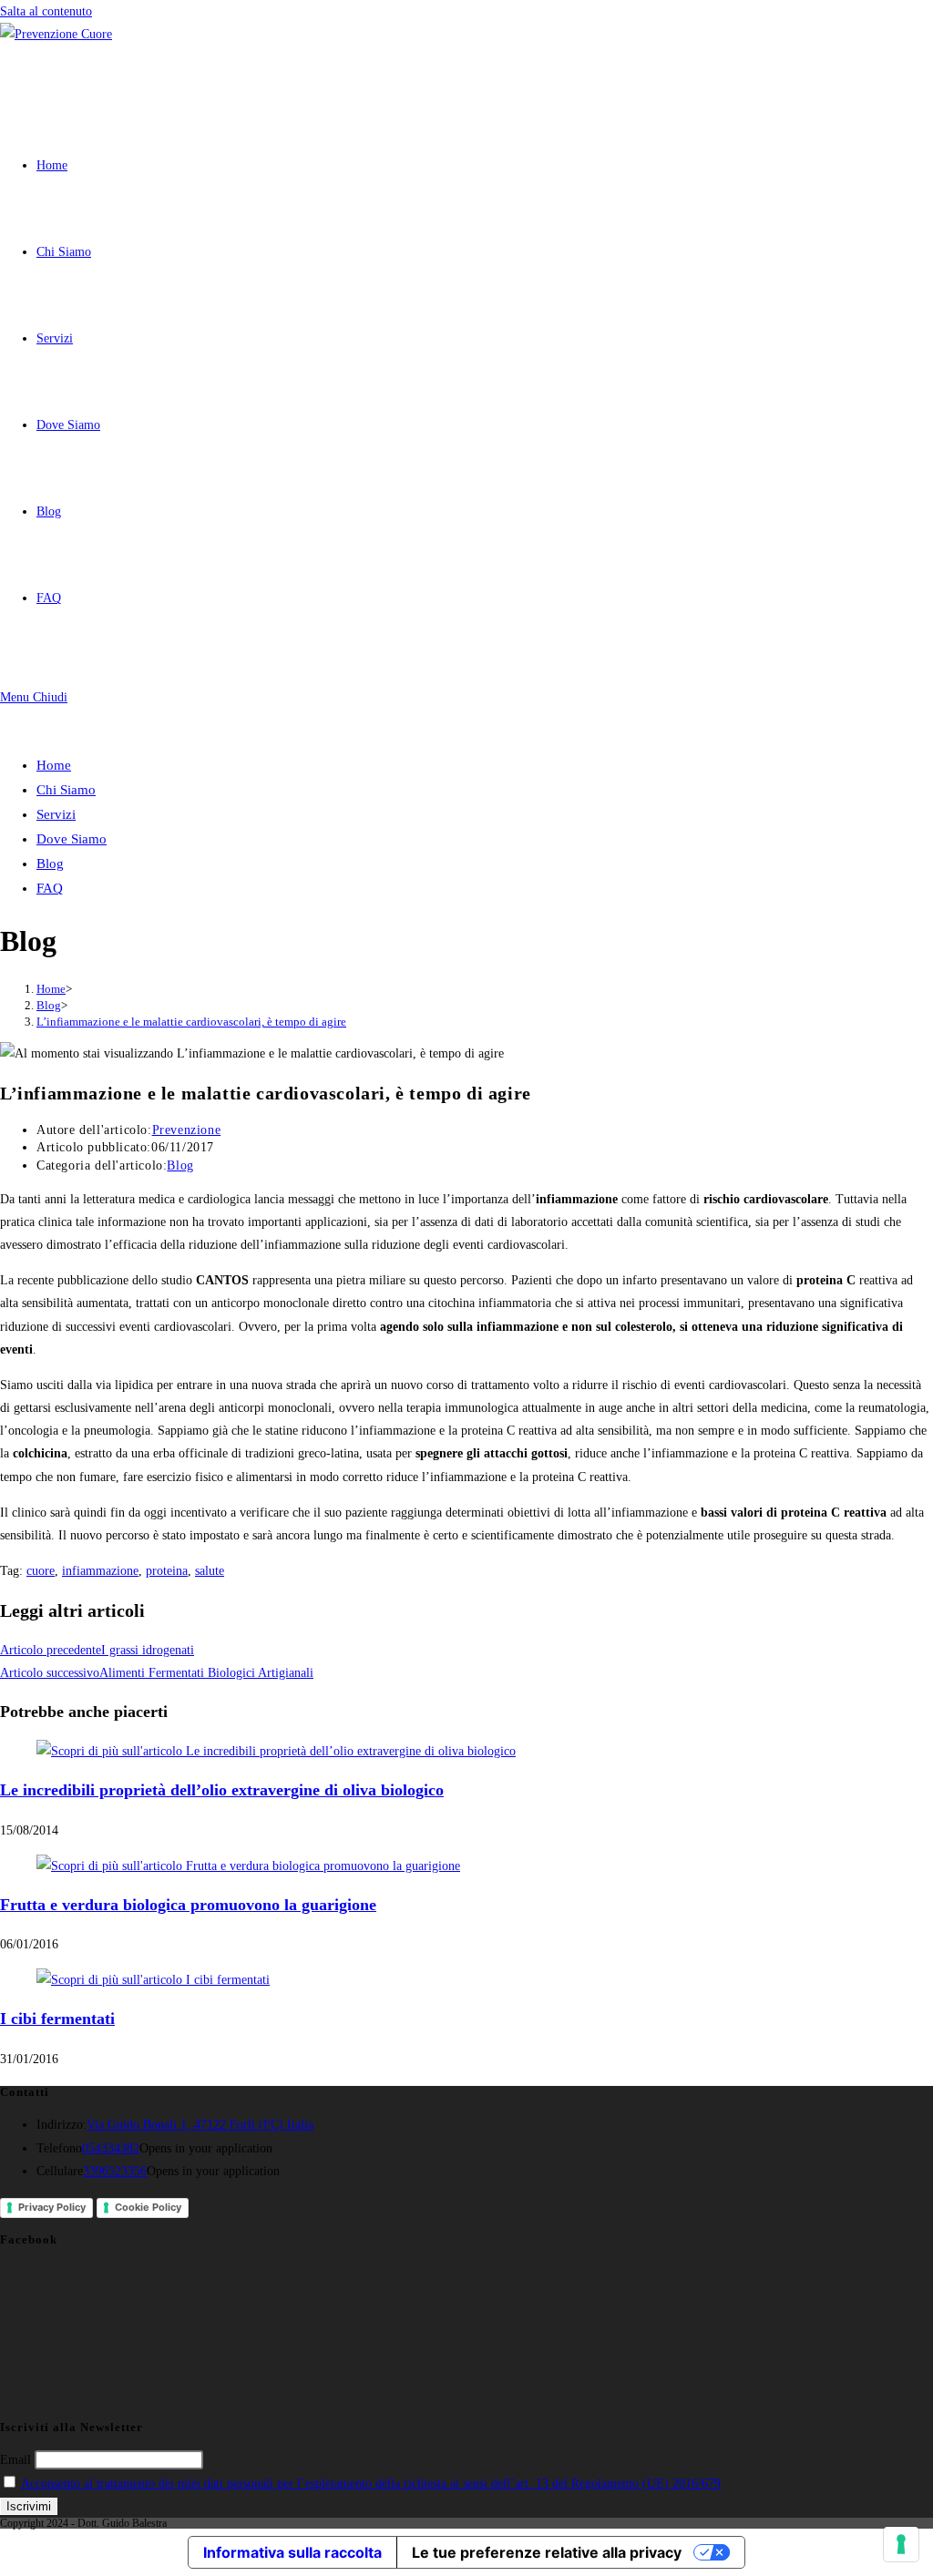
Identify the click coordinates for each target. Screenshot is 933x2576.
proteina (167, 1571)
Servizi (56, 814)
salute (210, 1571)
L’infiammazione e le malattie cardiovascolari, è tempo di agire (191, 1022)
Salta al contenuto (46, 11)
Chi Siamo (66, 790)
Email (15, 2460)
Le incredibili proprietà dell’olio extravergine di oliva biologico (222, 1790)
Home (54, 765)
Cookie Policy (148, 2207)
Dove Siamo (72, 839)
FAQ (50, 888)
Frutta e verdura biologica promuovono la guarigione (188, 1905)
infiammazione (100, 1571)
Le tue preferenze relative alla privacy (547, 2552)
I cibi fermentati (57, 2019)
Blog (50, 864)
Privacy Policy (52, 2207)
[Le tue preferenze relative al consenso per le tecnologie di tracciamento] (901, 2544)
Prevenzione (187, 1130)
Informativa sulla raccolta (292, 2552)
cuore (41, 1571)
